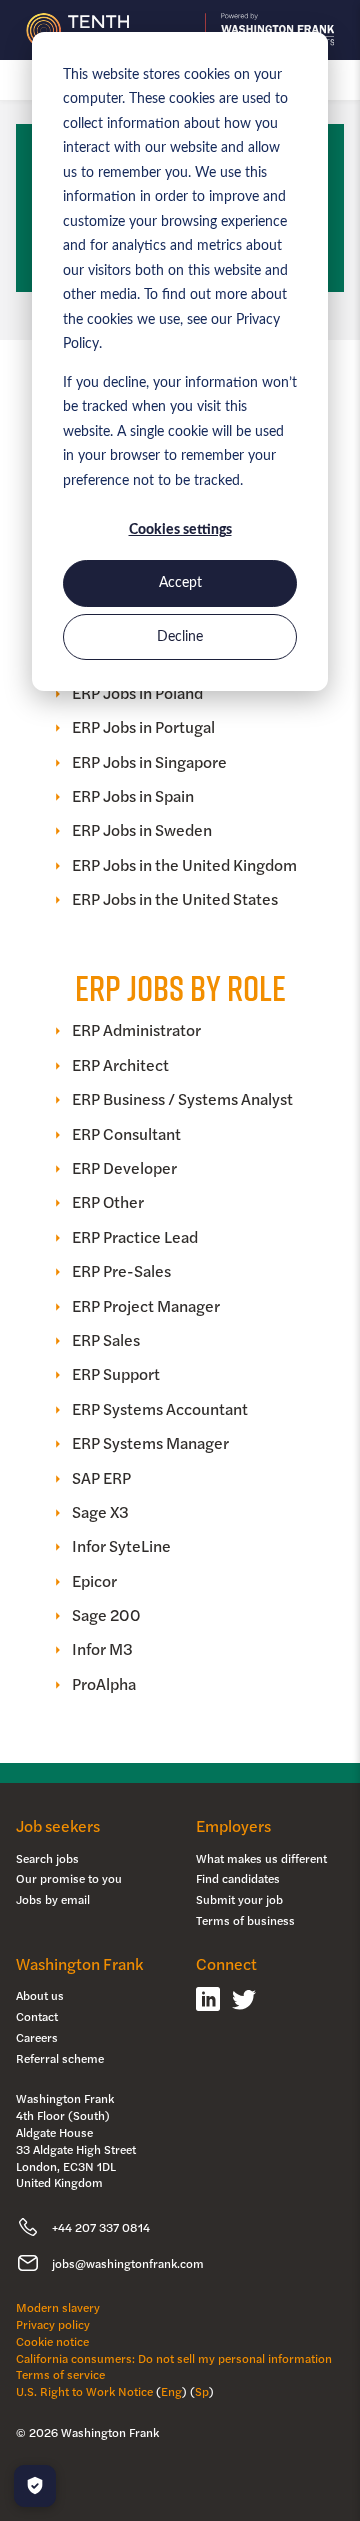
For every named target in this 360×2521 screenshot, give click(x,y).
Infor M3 (102, 1649)
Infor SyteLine (121, 1546)
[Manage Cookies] (35, 2486)
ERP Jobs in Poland (137, 693)
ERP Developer (124, 1168)
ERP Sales (106, 1340)
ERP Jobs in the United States (175, 899)
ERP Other (108, 1202)
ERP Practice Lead (135, 1237)
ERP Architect (120, 1065)
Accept (180, 583)
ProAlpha (104, 1684)
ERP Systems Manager (150, 1443)
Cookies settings (180, 530)
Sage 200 (106, 1615)
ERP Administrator (136, 1030)
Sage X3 (100, 1512)
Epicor (94, 1581)
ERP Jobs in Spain (133, 796)
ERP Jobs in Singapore (149, 762)
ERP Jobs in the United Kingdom (184, 865)
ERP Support (116, 1374)
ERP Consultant (126, 1134)
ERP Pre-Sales (121, 1271)
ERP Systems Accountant (160, 1409)
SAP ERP (101, 1478)
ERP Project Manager (146, 1306)
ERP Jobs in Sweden (142, 830)
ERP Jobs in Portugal (143, 727)
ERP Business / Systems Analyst (182, 1099)
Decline (180, 637)
